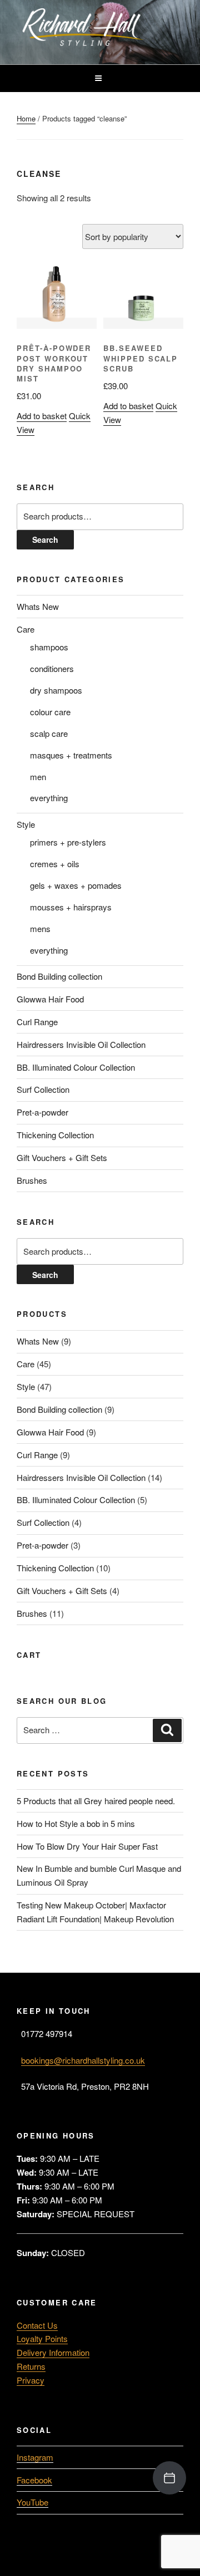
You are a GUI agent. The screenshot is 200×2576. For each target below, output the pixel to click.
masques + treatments (71, 755)
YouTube (32, 2502)
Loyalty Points (42, 2338)
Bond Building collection (59, 976)
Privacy (31, 2380)
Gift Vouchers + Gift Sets (62, 1157)
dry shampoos (56, 690)
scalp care (49, 733)
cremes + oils (55, 864)
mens (40, 928)
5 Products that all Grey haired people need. (96, 1801)
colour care (50, 712)
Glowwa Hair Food (50, 999)
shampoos (49, 647)
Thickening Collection (55, 1135)
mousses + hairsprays (71, 907)
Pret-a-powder (42, 1112)
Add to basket (42, 416)
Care (26, 629)
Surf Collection (43, 1089)
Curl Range (37, 1022)
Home (26, 118)
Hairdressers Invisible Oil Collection (81, 1044)
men (38, 777)
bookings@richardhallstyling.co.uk (83, 2060)
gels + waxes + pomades (76, 885)
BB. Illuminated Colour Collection (76, 1067)
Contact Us (37, 2325)
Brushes (32, 1180)
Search (45, 539)
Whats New (38, 606)
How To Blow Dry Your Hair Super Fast (87, 1846)
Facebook (34, 2480)
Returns (31, 2366)
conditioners (52, 668)
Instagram (35, 2457)
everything (49, 798)
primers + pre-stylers (68, 842)
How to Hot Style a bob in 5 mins (76, 1823)
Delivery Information (53, 2352)
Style (26, 824)
